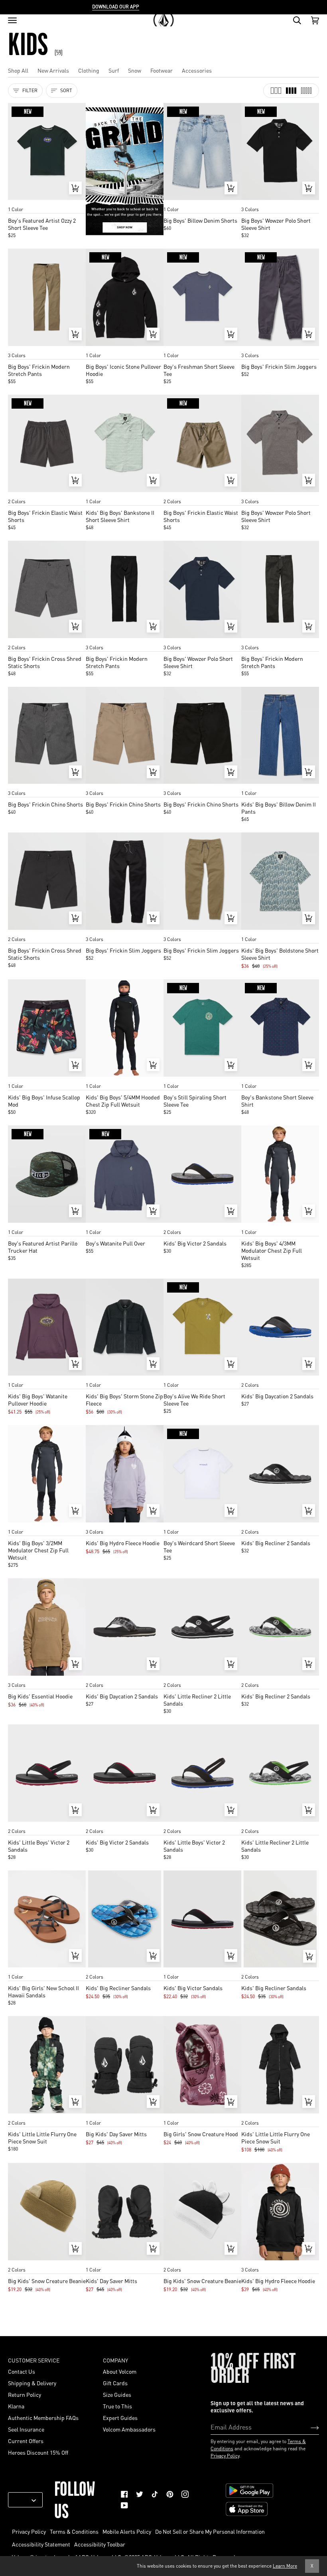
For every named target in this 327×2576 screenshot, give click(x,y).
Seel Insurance (26, 2429)
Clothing (89, 70)
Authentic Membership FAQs (43, 2418)
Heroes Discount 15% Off (38, 2452)
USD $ (22, 2500)
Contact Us (22, 2371)
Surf (114, 70)
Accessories (197, 70)
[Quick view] (75, 188)
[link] (124, 2494)
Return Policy (25, 2394)
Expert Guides (120, 2418)
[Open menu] (12, 20)
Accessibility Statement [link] (41, 2544)
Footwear (162, 70)
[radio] (17, 202)
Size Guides (117, 2394)
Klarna (16, 2406)
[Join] (308, 2427)
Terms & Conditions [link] (74, 2531)
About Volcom (120, 2371)
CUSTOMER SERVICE (34, 2360)
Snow (135, 70)
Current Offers (26, 2441)
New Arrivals (53, 70)
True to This (117, 2406)
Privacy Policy (225, 2456)
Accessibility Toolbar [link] (100, 2544)
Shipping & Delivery (32, 2383)
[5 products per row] (306, 91)
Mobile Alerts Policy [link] (127, 2531)
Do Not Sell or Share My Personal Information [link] (210, 2531)
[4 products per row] (291, 91)
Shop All (18, 70)
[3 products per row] (276, 91)
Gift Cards (115, 2383)
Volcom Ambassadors (129, 2429)
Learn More (285, 2566)
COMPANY (115, 2360)
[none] (47, 202)
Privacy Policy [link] (29, 2531)
